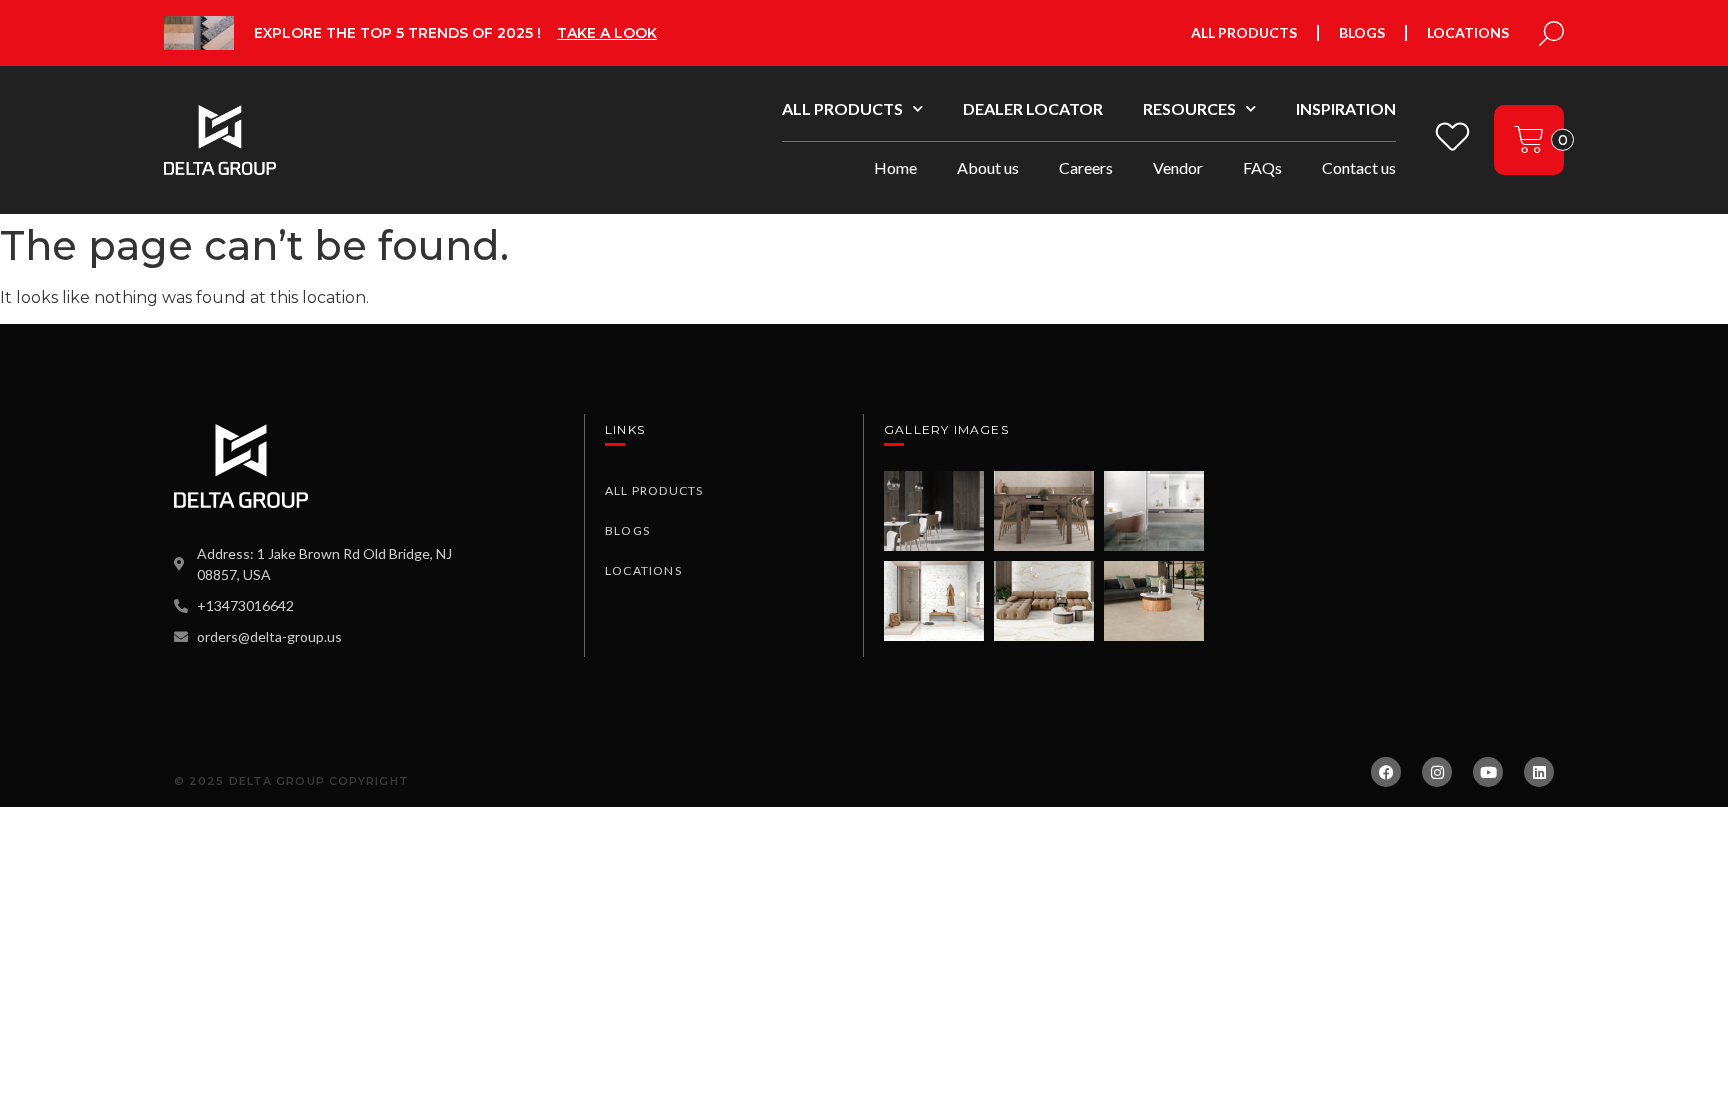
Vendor (1178, 167)
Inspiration (1346, 108)
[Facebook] (1386, 772)
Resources (1189, 108)
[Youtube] (1488, 772)
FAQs (1262, 167)
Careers (1086, 167)
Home (895, 167)
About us (988, 167)
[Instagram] (1437, 772)
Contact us (1359, 167)
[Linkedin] (1539, 772)
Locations (1468, 32)
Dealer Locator (1033, 108)
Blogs (1362, 32)
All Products (1244, 32)
